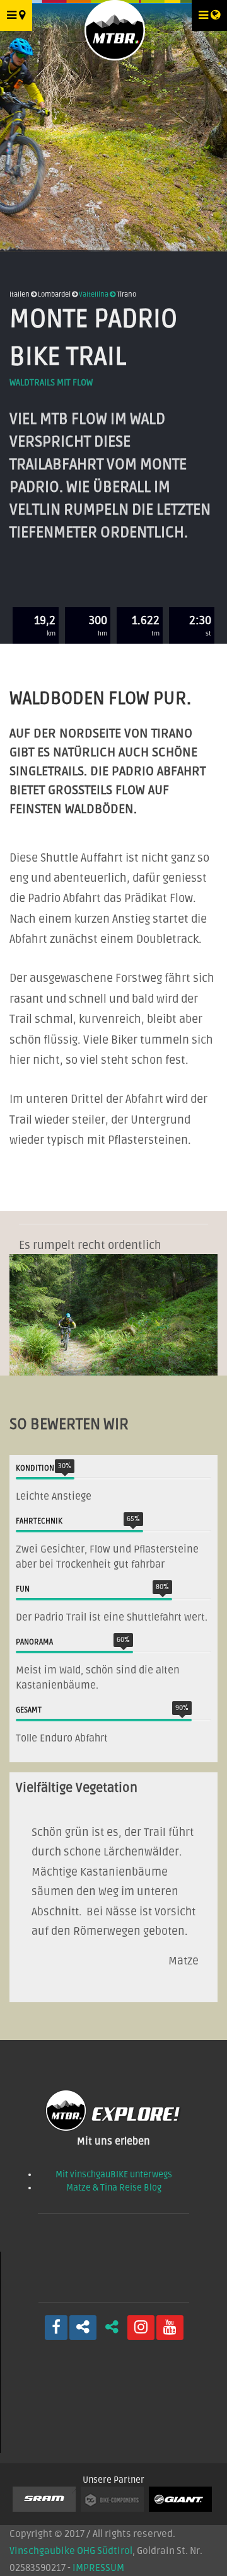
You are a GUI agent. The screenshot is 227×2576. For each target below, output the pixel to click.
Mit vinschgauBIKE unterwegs (114, 2174)
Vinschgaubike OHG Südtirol (71, 2551)
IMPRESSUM (98, 2568)
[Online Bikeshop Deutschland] (115, 2501)
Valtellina (94, 294)
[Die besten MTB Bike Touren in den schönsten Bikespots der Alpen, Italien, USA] (114, 26)
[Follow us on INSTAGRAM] (141, 2328)
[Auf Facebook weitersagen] (83, 2328)
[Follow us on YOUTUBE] (170, 2328)
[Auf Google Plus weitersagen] (112, 2328)
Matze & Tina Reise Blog (114, 2188)
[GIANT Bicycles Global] (182, 2501)
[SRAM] (47, 2501)
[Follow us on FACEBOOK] (56, 2328)
